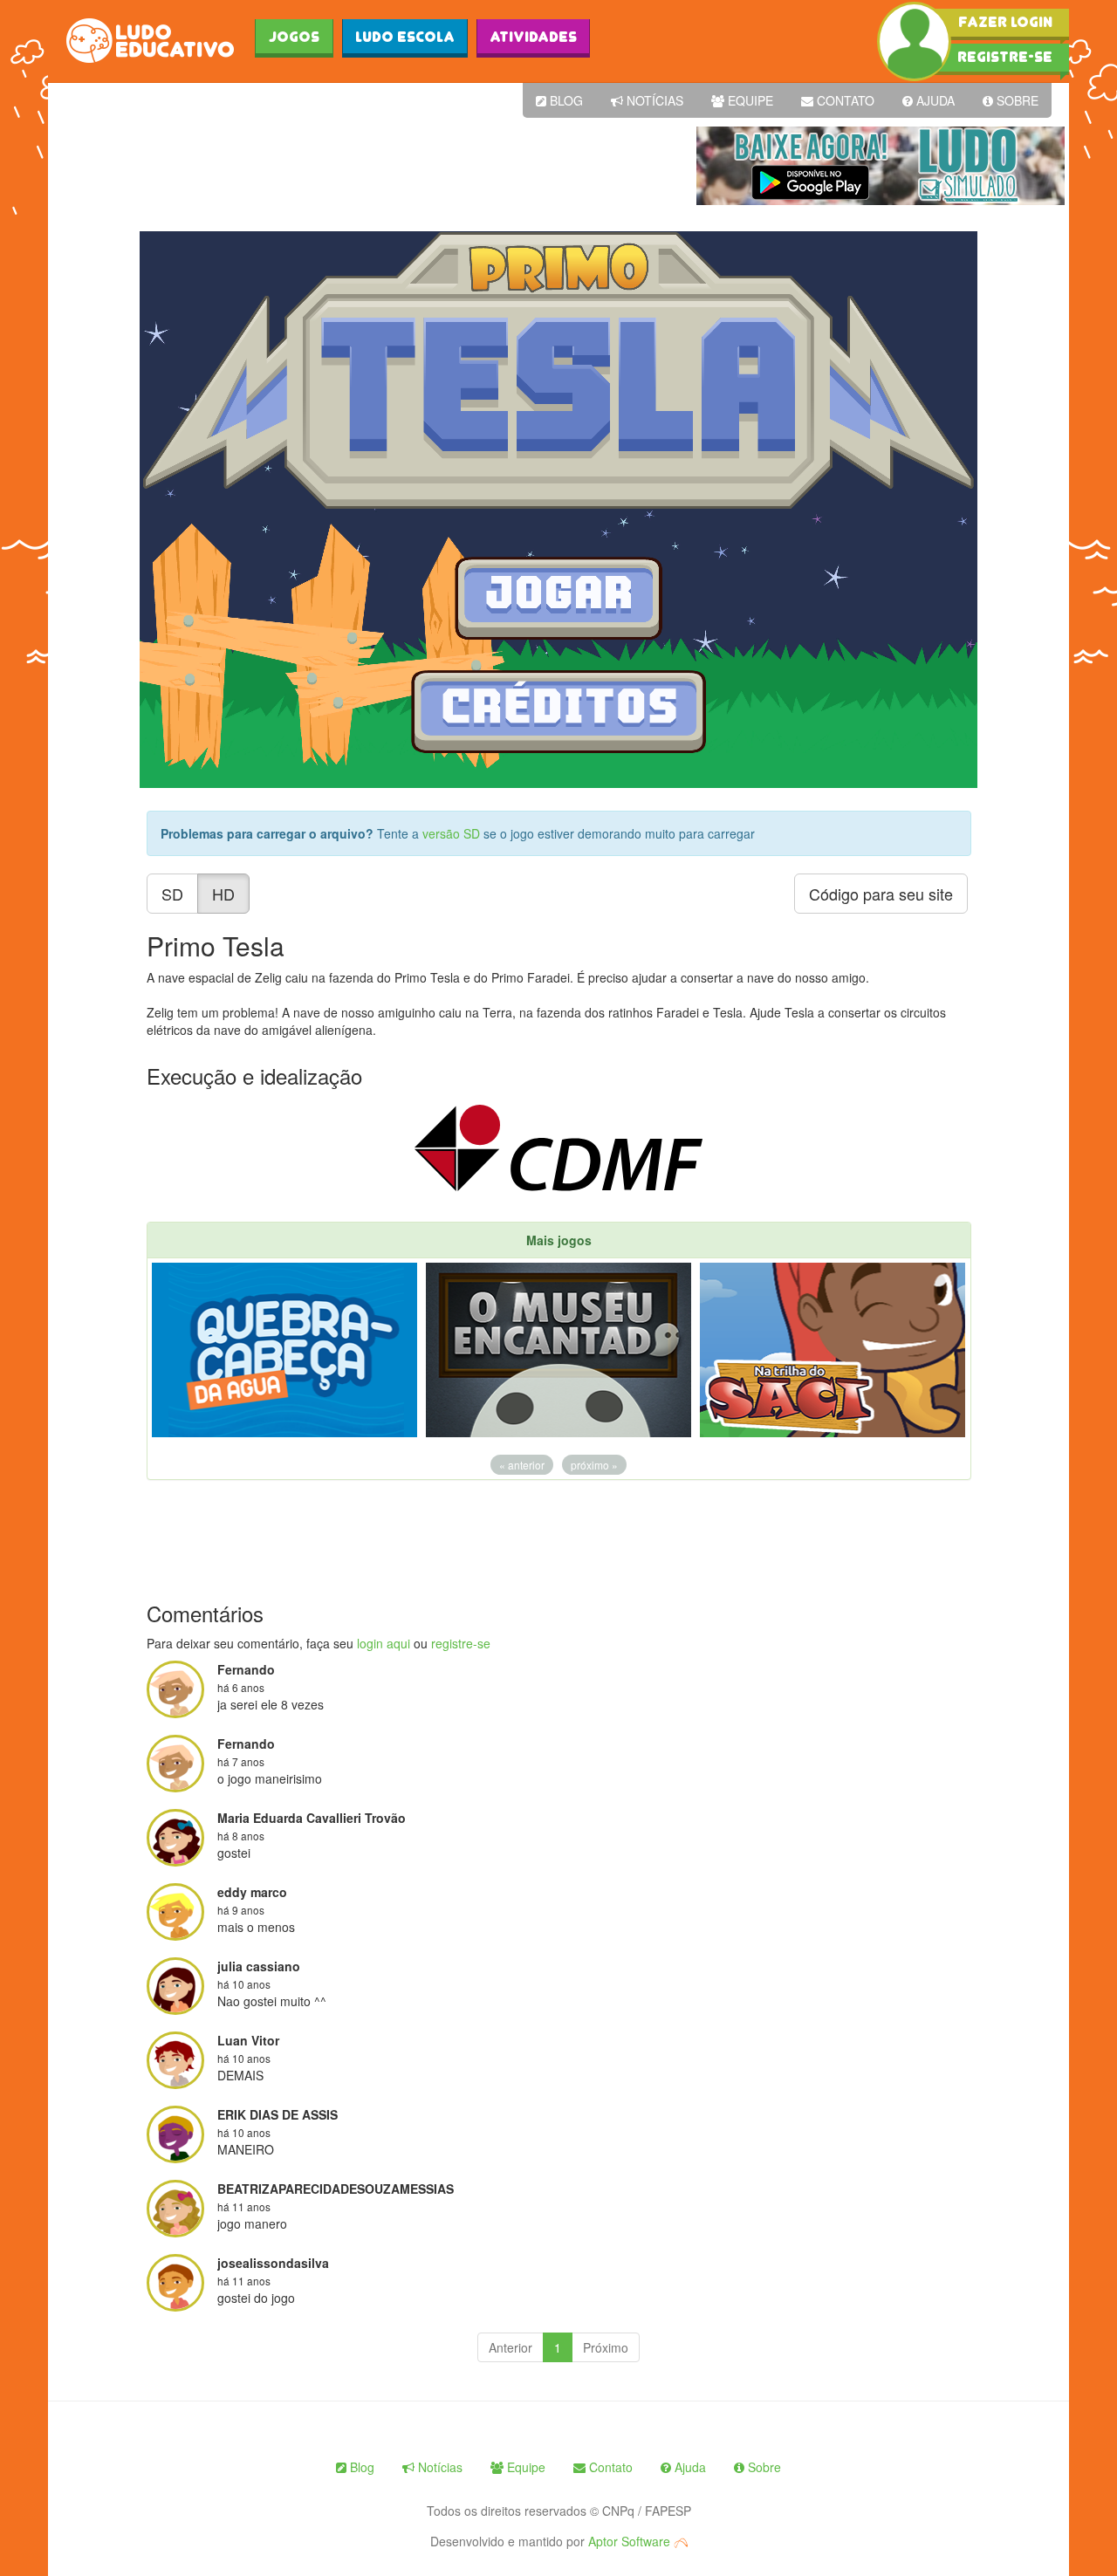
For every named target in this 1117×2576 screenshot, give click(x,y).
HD (223, 894)
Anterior (511, 2347)
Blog (565, 100)
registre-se (461, 1643)
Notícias (653, 100)
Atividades (533, 37)
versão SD (453, 833)
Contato (844, 100)
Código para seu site (881, 894)
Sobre (1016, 100)
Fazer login (1005, 22)
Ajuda (934, 100)
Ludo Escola (405, 37)
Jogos (294, 37)
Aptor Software (631, 2541)
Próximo (606, 2347)
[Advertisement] (370, 166)
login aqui (384, 1643)
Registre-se (1005, 57)
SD (172, 894)
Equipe (749, 100)
